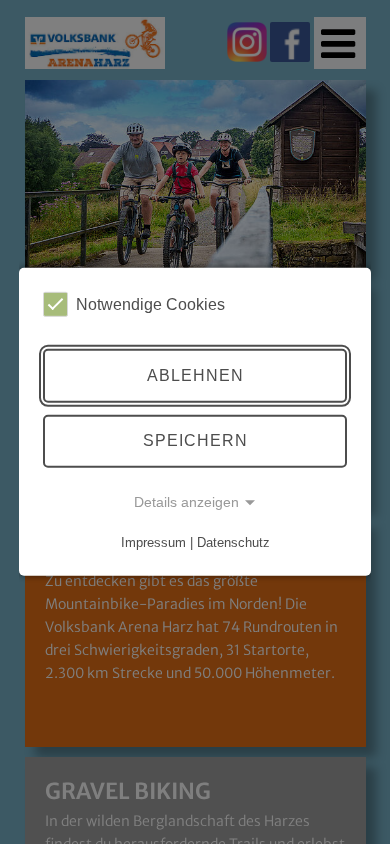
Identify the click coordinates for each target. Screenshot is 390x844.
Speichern (195, 440)
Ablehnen (195, 375)
